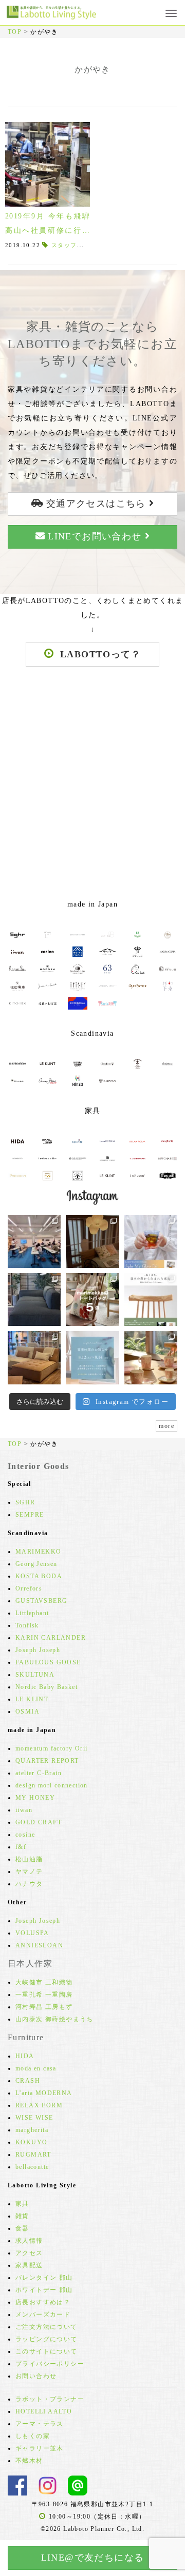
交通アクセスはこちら (96, 504)
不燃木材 (29, 2461)
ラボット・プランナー (50, 2399)
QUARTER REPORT (47, 1761)
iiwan (24, 1810)
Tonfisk (27, 1625)
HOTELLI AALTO (44, 2411)
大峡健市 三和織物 (44, 1982)
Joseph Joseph (38, 1650)
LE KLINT (32, 1699)
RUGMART (33, 2155)
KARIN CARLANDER (51, 1638)
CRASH (28, 2081)
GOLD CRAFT (39, 1822)
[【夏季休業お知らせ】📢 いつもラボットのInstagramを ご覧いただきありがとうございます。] (92, 1357)
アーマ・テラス (40, 2424)
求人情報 (29, 2241)
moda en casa (36, 2068)
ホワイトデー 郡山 (44, 2290)
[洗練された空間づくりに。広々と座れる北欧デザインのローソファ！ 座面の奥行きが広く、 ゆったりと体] (34, 1300)
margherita (32, 2130)
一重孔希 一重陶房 (44, 1995)
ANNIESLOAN (39, 1945)
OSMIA (27, 1712)
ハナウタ (29, 1884)
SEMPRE (30, 1515)
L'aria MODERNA (44, 2093)
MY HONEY (35, 1798)
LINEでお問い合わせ (95, 536)
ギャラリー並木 (40, 2448)
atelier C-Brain (39, 1773)
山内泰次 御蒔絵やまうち (54, 2019)
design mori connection (52, 1785)
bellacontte (32, 2167)
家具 (22, 2204)
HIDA (25, 2056)
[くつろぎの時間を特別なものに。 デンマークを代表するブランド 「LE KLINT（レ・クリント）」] (92, 1242)
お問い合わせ (36, 2376)
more (166, 1426)
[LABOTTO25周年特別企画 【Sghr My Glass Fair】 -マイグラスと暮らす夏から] (151, 1242)
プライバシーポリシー (50, 2364)
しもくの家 (33, 2436)
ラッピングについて (47, 2339)
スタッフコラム (74, 245)
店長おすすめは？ (43, 2302)
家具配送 (29, 2265)
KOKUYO (31, 2142)
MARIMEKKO (39, 1552)
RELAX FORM (39, 2105)
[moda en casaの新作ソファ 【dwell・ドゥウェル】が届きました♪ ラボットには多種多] (34, 1357)
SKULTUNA (35, 1675)
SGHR (25, 1502)
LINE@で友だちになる (93, 2558)
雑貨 (22, 2216)
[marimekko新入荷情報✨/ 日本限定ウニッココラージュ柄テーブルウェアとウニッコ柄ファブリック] (151, 1357)
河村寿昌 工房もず (44, 2007)
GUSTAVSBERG (41, 1601)
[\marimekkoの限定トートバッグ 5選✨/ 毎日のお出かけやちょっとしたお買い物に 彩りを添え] (92, 1300)
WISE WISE (34, 2118)
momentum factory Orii (51, 1748)
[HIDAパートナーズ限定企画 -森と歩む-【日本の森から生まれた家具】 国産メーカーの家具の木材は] (151, 1300)
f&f (21, 1847)
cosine (25, 1835)
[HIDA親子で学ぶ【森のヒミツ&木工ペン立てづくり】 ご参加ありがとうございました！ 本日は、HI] (34, 1242)
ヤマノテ (29, 1871)
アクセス (29, 2253)
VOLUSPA (32, 1933)
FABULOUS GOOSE (48, 1662)
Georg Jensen (36, 1564)
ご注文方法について (47, 2327)
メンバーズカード (43, 2315)
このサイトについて (47, 2351)
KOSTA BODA (39, 1576)
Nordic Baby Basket (47, 1687)
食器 (22, 2228)
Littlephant (32, 1613)
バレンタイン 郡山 (44, 2278)
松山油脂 (29, 1859)
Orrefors (29, 1588)
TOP (15, 32)
